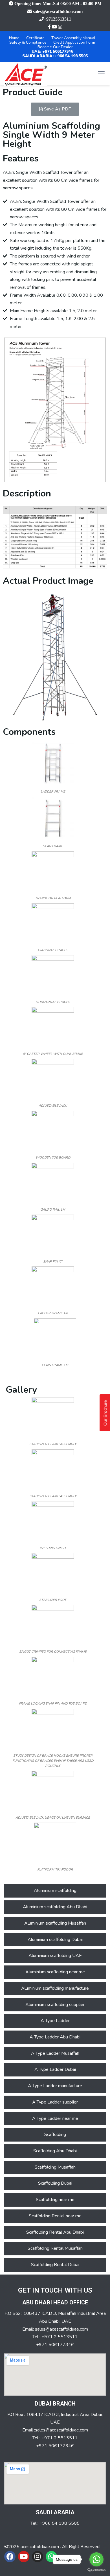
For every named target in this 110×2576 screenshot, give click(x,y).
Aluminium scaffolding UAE (55, 1956)
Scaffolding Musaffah (55, 2167)
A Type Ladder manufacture (55, 2086)
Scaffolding (55, 2135)
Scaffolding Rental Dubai (55, 2265)
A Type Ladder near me (55, 2118)
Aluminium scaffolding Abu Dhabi (55, 1907)
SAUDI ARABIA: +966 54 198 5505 (55, 56)
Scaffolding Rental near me (55, 2216)
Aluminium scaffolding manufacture (55, 1988)
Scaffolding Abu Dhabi (55, 2151)
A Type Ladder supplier (55, 2102)
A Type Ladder (55, 2021)
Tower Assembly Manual (73, 38)
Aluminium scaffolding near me (55, 1972)
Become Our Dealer (55, 47)
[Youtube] (24, 2557)
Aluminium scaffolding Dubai (55, 1940)
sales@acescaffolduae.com (58, 11)
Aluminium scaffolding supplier (55, 2005)
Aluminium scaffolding (55, 1891)
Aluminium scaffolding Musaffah (55, 1923)
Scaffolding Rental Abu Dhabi (55, 2232)
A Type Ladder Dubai (55, 2069)
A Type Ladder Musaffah (55, 2053)
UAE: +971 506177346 (52, 51)
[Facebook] (10, 2557)
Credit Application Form (74, 42)
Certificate (35, 38)
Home (14, 38)
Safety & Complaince (28, 42)
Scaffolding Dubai (55, 2183)
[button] (55, 109)
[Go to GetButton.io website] (96, 2570)
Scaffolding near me (55, 2200)
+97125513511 (57, 19)
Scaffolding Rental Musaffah (55, 2248)
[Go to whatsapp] (96, 2559)
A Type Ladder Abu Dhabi (55, 2037)
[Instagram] (38, 2557)
